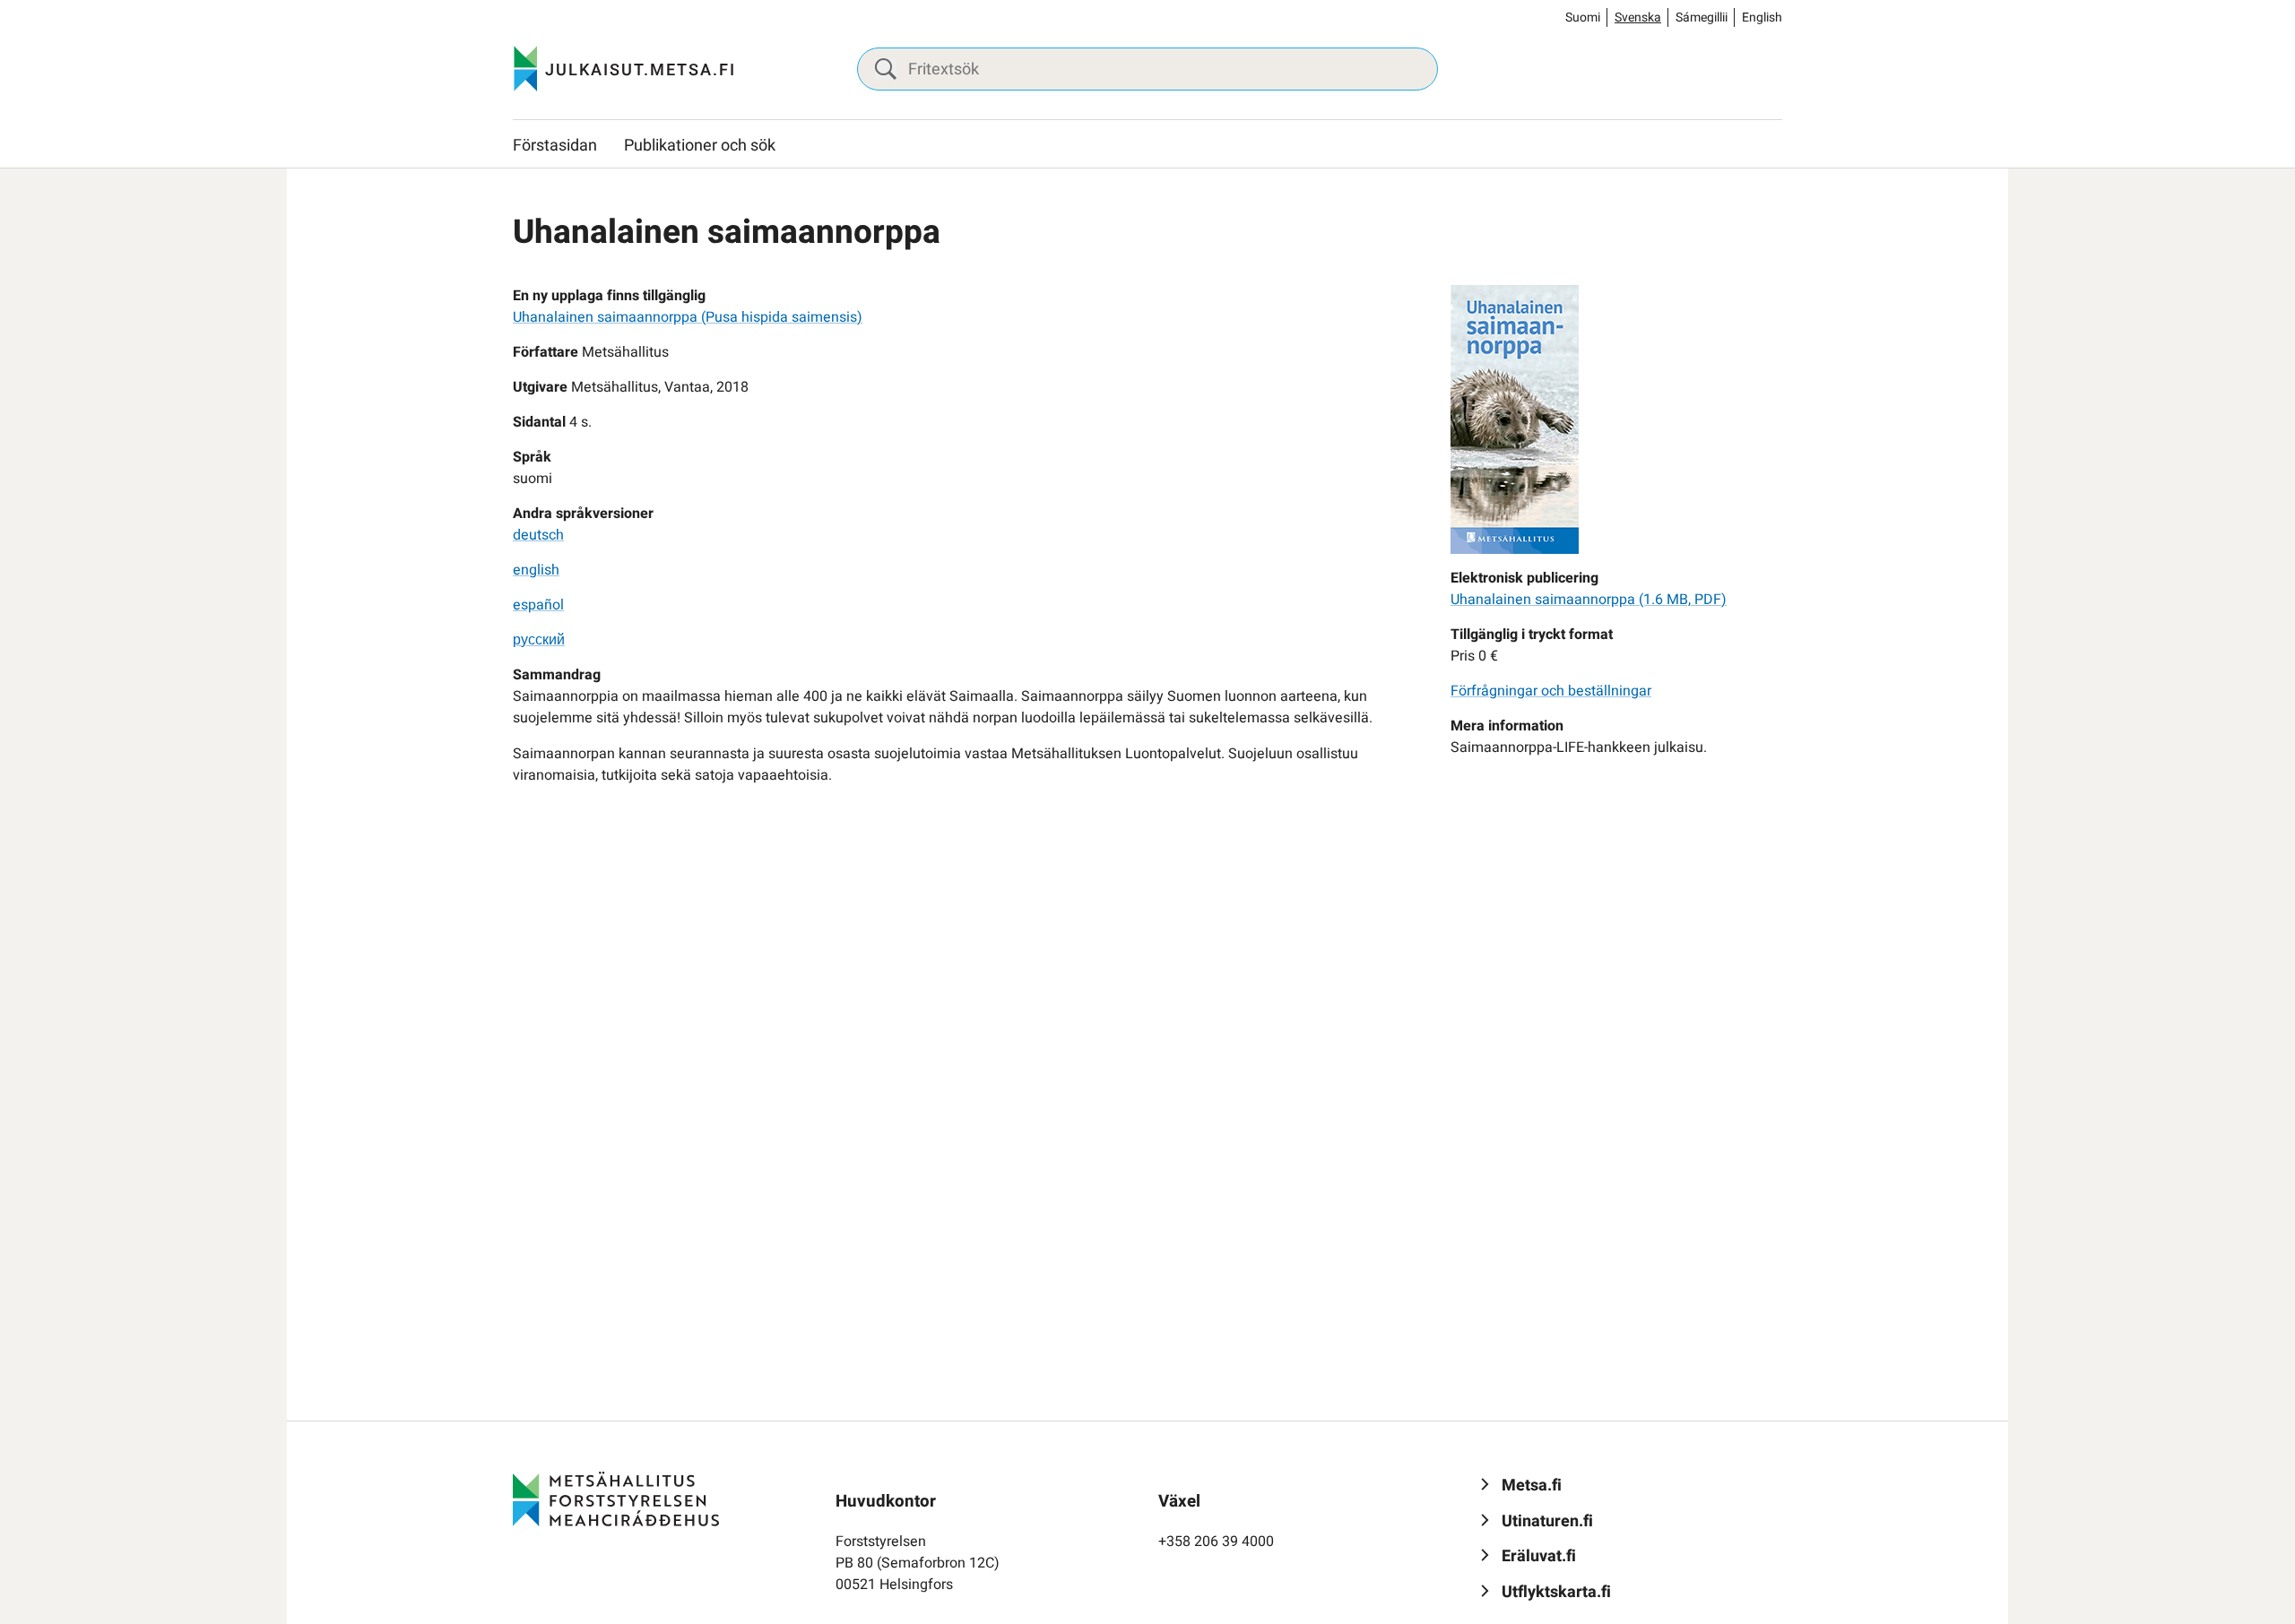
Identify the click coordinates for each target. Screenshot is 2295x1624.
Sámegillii (1702, 17)
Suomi (1583, 17)
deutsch (538, 535)
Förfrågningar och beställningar (1551, 691)
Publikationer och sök (700, 146)
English (1762, 17)
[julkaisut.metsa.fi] (616, 1499)
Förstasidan (555, 146)
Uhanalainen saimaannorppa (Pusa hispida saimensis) (688, 317)
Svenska (1638, 17)
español (538, 605)
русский (539, 640)
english (536, 570)
